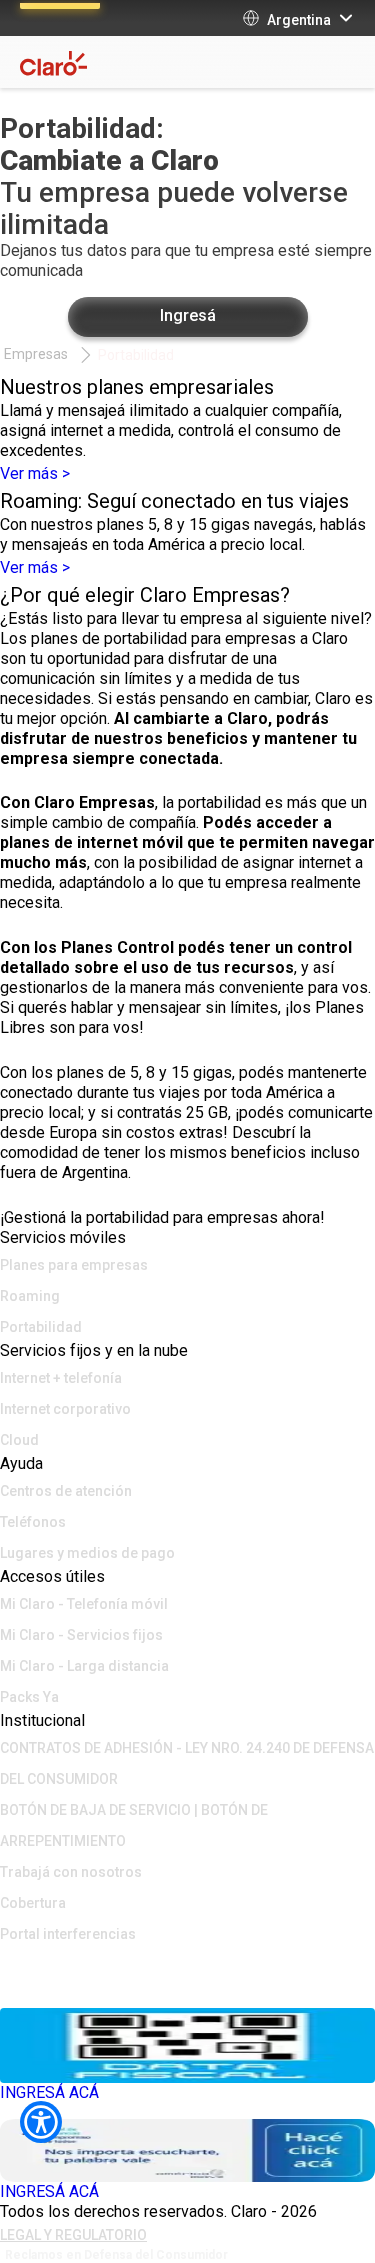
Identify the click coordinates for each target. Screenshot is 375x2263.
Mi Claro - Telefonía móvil (84, 1604)
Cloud (19, 1440)
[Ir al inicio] (187, 1963)
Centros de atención (66, 1491)
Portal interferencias (68, 1934)
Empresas (36, 354)
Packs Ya (29, 1697)
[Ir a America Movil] (187, 1993)
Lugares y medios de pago (87, 1553)
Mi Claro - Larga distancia (84, 1666)
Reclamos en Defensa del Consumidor (116, 2255)
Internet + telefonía (61, 1378)
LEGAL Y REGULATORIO (73, 2235)
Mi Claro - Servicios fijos (81, 1635)
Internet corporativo (65, 1409)
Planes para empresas (74, 1265)
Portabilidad (136, 355)
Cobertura (33, 1903)
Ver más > (35, 473)
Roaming (30, 1296)
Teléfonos (33, 1522)
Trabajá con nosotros (71, 1872)
